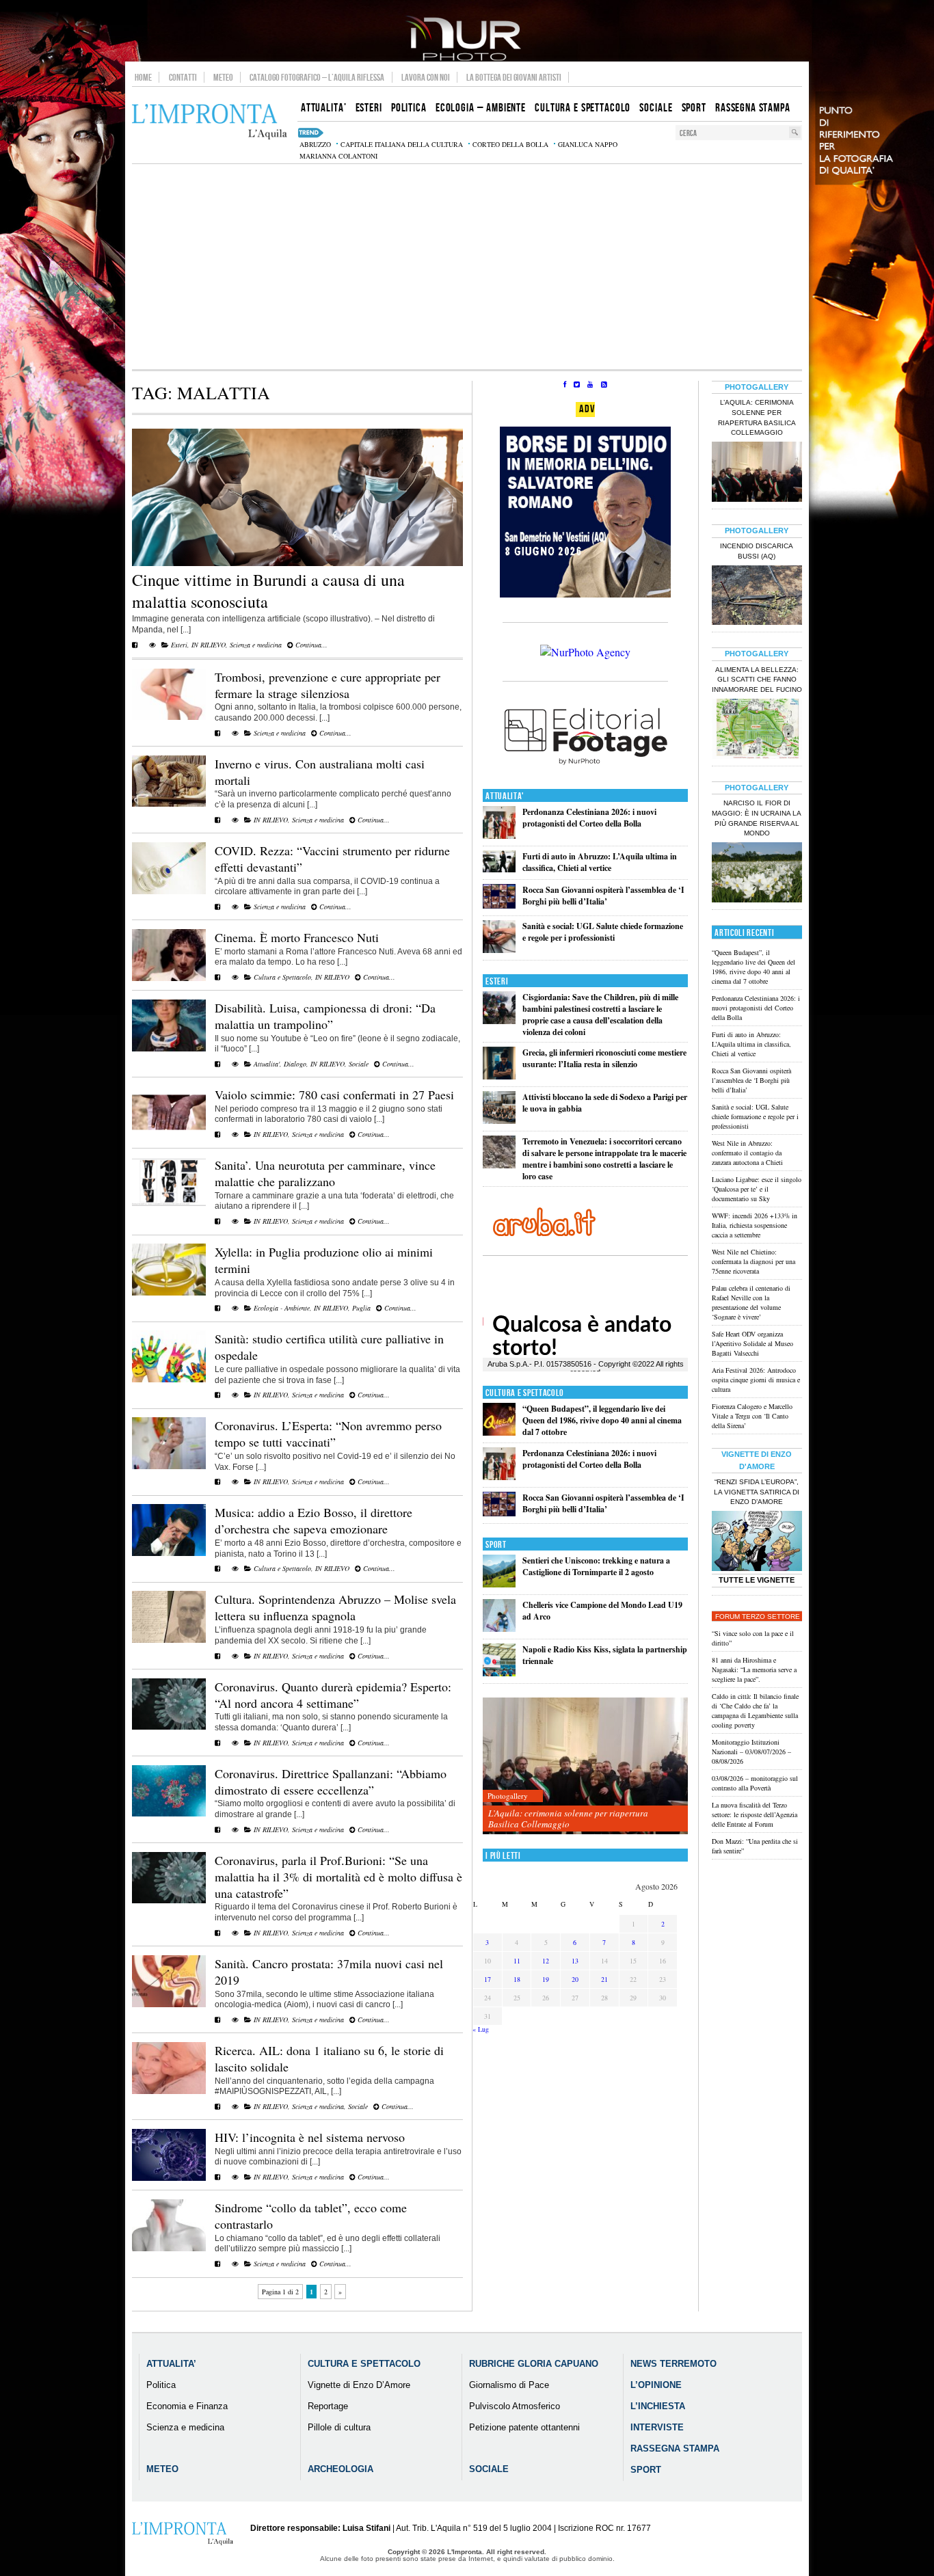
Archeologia (341, 2469)
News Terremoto (673, 2364)
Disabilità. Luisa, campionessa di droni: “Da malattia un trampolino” (325, 1016)
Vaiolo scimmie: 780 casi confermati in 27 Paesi (334, 1095)
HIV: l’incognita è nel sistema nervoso (310, 2137)
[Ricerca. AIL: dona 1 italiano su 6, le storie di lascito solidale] (169, 2091)
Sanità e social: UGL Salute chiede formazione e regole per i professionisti (603, 932)
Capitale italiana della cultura (402, 144)
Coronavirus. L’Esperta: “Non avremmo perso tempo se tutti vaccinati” (328, 1434)
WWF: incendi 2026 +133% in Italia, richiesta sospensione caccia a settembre (755, 1225)
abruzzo (315, 144)
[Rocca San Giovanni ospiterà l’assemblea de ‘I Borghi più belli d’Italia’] (499, 905)
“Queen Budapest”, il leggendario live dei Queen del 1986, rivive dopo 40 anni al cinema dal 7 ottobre (602, 1420)
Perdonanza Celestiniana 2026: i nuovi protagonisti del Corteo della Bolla (589, 818)
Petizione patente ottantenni (524, 2427)
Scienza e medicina (256, 645)
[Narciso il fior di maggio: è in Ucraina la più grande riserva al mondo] (757, 874)
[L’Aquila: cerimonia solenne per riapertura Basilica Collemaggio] (585, 1766)
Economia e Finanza (187, 2406)
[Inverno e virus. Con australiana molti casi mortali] (169, 804)
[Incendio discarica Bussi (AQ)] (757, 597)
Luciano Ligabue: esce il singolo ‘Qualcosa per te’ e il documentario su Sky (757, 1189)
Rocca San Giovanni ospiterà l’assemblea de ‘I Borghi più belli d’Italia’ (603, 896)
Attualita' (267, 1064)
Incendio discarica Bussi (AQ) (757, 551)
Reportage (328, 2406)
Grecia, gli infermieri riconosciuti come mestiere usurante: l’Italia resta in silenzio (604, 1058)
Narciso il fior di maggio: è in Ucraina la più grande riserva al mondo (757, 818)
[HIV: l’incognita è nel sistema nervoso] (169, 2178)
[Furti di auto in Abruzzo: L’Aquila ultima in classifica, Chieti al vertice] (499, 869)
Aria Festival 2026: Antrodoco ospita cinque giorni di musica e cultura (756, 1380)
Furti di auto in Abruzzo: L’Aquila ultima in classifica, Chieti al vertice (600, 862)
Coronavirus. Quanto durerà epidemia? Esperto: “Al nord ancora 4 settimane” (333, 1695)
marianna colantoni (338, 156)
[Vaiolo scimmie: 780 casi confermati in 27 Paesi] (169, 1136)
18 (517, 1979)
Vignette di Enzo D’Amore (359, 2385)
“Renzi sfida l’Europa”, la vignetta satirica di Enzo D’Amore (757, 1492)
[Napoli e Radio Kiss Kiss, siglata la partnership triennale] (499, 1673)
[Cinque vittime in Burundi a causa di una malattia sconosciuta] (297, 563)
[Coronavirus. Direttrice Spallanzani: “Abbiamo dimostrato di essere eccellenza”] (169, 1814)
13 (575, 1961)
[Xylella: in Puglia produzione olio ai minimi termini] (169, 1293)
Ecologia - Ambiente (282, 1308)
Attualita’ (171, 2364)
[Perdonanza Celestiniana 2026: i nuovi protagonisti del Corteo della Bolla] (499, 836)
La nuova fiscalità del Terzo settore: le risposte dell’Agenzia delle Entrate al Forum (755, 1814)
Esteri (179, 645)
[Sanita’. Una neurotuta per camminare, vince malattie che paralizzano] (169, 1206)
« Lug (481, 2029)
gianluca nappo (588, 144)
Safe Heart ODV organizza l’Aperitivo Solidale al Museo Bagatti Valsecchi (752, 1343)
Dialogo (295, 1064)
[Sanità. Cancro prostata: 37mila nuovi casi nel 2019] (169, 2004)
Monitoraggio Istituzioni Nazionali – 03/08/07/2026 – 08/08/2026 (751, 1752)
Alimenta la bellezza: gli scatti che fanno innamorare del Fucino (757, 680)
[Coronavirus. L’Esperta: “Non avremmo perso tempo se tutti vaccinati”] (169, 1466)
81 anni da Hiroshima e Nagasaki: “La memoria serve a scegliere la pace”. (754, 1669)
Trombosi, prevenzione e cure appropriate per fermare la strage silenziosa (328, 685)
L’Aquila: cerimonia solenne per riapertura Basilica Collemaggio (568, 1819)
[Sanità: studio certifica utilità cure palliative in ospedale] (169, 1380)
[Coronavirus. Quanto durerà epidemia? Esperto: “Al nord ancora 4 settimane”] (169, 1727)
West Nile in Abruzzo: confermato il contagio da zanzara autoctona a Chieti (747, 1153)
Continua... (310, 645)
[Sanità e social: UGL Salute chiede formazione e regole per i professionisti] (499, 950)
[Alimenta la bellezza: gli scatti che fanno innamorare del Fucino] (757, 730)
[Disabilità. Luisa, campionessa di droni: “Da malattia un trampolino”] (169, 1049)
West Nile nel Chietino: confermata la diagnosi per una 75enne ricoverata (753, 1261)
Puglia (361, 1308)
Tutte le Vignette (757, 1580)
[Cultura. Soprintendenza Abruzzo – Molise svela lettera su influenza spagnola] (169, 1640)
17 (488, 1979)
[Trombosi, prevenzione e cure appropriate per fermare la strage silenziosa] (169, 717)
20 (575, 1979)
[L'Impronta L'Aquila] (210, 122)
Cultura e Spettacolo (282, 977)
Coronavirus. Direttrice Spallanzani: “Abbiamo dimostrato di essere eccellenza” (331, 1782)
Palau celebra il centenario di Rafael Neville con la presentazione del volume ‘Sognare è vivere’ (751, 1302)
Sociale (359, 1064)
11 (517, 1961)
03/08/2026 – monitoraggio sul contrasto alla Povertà (755, 1783)
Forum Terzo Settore (758, 1616)
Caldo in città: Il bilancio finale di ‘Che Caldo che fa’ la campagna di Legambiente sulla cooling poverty (755, 1710)
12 (546, 1961)
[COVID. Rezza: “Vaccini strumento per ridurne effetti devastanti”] (169, 891)
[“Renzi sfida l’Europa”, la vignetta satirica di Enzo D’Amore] (757, 1542)
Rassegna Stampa (675, 2448)
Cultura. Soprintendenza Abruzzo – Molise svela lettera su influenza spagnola (335, 1607)
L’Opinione (656, 2385)
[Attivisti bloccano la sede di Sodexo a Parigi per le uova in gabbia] (499, 1121)
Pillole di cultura (339, 2427)
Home (143, 77)
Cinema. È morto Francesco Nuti (297, 937)
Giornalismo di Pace (509, 2385)
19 (546, 1979)
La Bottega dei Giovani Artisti (514, 77)
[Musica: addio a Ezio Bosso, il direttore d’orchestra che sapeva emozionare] (169, 1553)
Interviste (657, 2427)
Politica (161, 2385)
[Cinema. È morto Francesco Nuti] (169, 978)
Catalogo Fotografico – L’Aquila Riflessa (317, 77)
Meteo (223, 77)
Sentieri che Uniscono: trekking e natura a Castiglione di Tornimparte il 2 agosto (596, 1566)
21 (604, 1979)
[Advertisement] (467, 267)
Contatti (183, 77)
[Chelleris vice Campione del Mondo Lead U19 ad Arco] (499, 1629)
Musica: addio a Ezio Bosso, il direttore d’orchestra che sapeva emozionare (313, 1520)
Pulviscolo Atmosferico (515, 2406)
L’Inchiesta (658, 2406)
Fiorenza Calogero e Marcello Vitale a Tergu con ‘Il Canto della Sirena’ (752, 1416)
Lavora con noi (426, 77)
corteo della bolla (510, 144)
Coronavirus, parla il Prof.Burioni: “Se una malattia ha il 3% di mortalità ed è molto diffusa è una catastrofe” (338, 1877)
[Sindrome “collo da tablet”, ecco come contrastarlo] (169, 2249)
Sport (496, 1545)
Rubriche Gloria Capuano (534, 2364)
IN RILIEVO (209, 645)
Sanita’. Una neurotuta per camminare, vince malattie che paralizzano (325, 1173)
